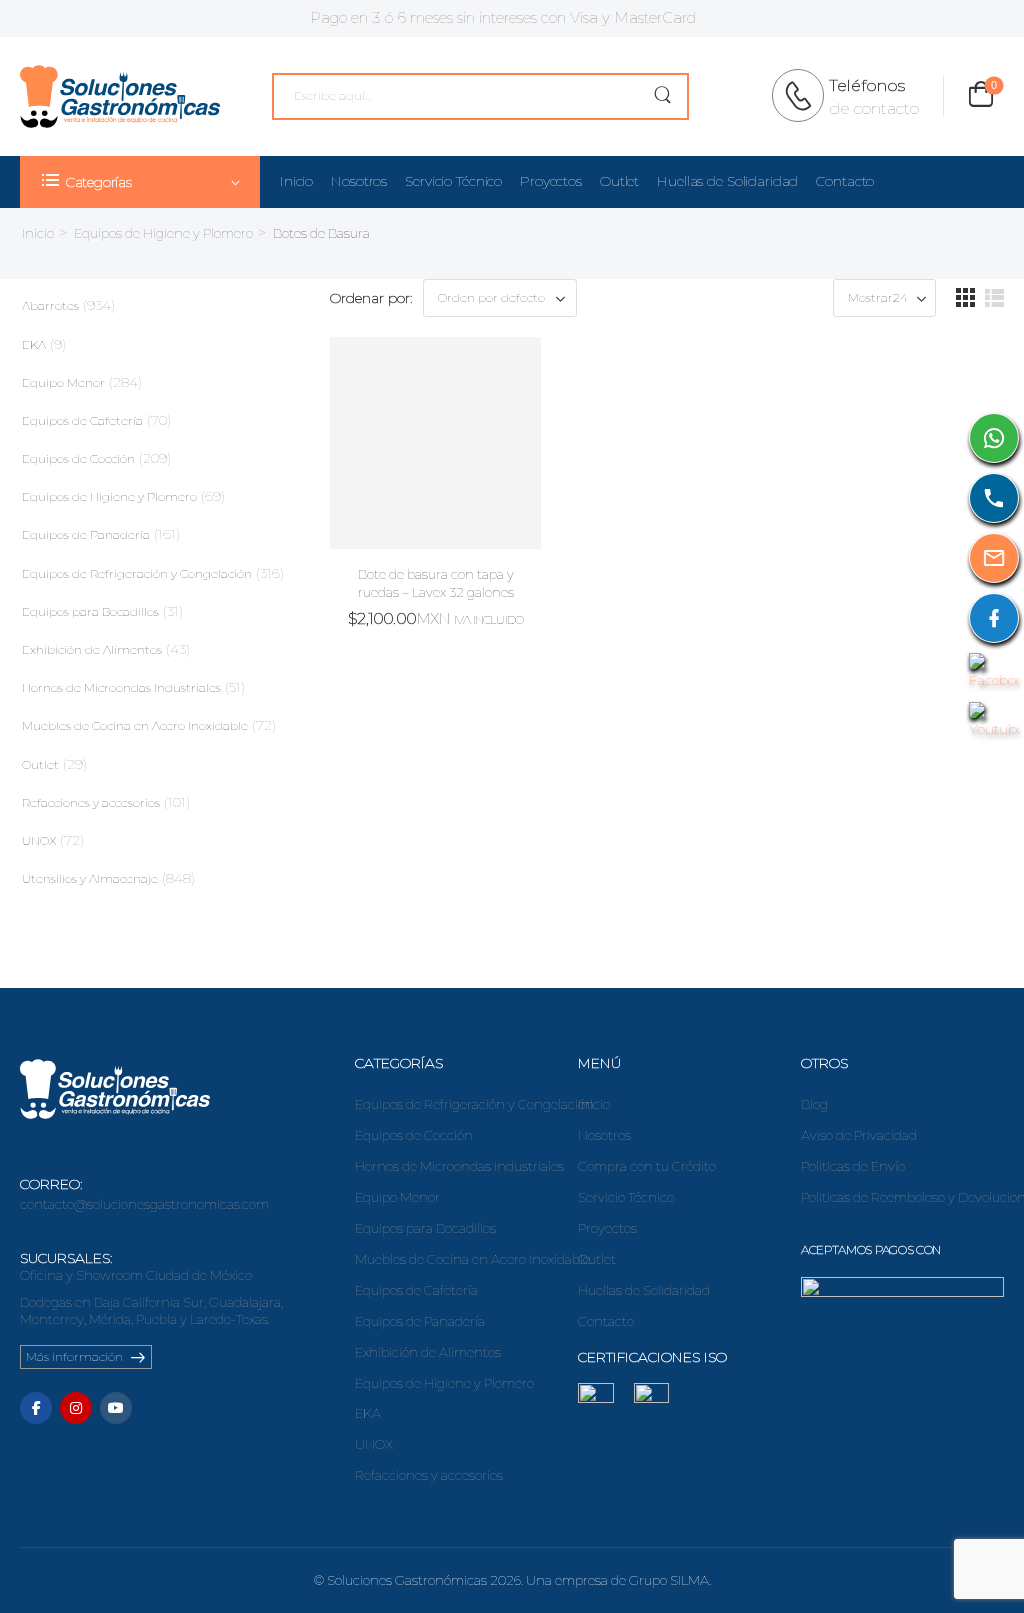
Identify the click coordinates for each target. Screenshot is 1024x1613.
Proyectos (551, 181)
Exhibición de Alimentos (92, 649)
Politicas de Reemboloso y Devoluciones (902, 1197)
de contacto (874, 108)
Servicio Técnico (453, 181)
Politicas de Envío (853, 1166)
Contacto (845, 181)
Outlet (619, 181)
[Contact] (804, 96)
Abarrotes (50, 305)
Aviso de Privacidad (859, 1135)
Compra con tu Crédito (647, 1166)
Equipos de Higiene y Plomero (163, 233)
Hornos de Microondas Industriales (121, 687)
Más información (74, 1356)
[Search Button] (662, 96)
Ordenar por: (371, 298)
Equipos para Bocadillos (90, 611)
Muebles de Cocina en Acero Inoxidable (135, 725)
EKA (34, 344)
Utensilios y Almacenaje (90, 878)
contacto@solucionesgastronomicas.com (144, 1204)
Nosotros (359, 181)
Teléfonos (867, 85)
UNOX (39, 840)
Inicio (296, 181)
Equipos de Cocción (78, 458)
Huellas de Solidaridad (727, 181)
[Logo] (120, 96)
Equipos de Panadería (86, 534)
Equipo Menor (63, 382)
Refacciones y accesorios (91, 802)
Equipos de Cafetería (82, 420)
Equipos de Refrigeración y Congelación (137, 573)
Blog (814, 1104)
